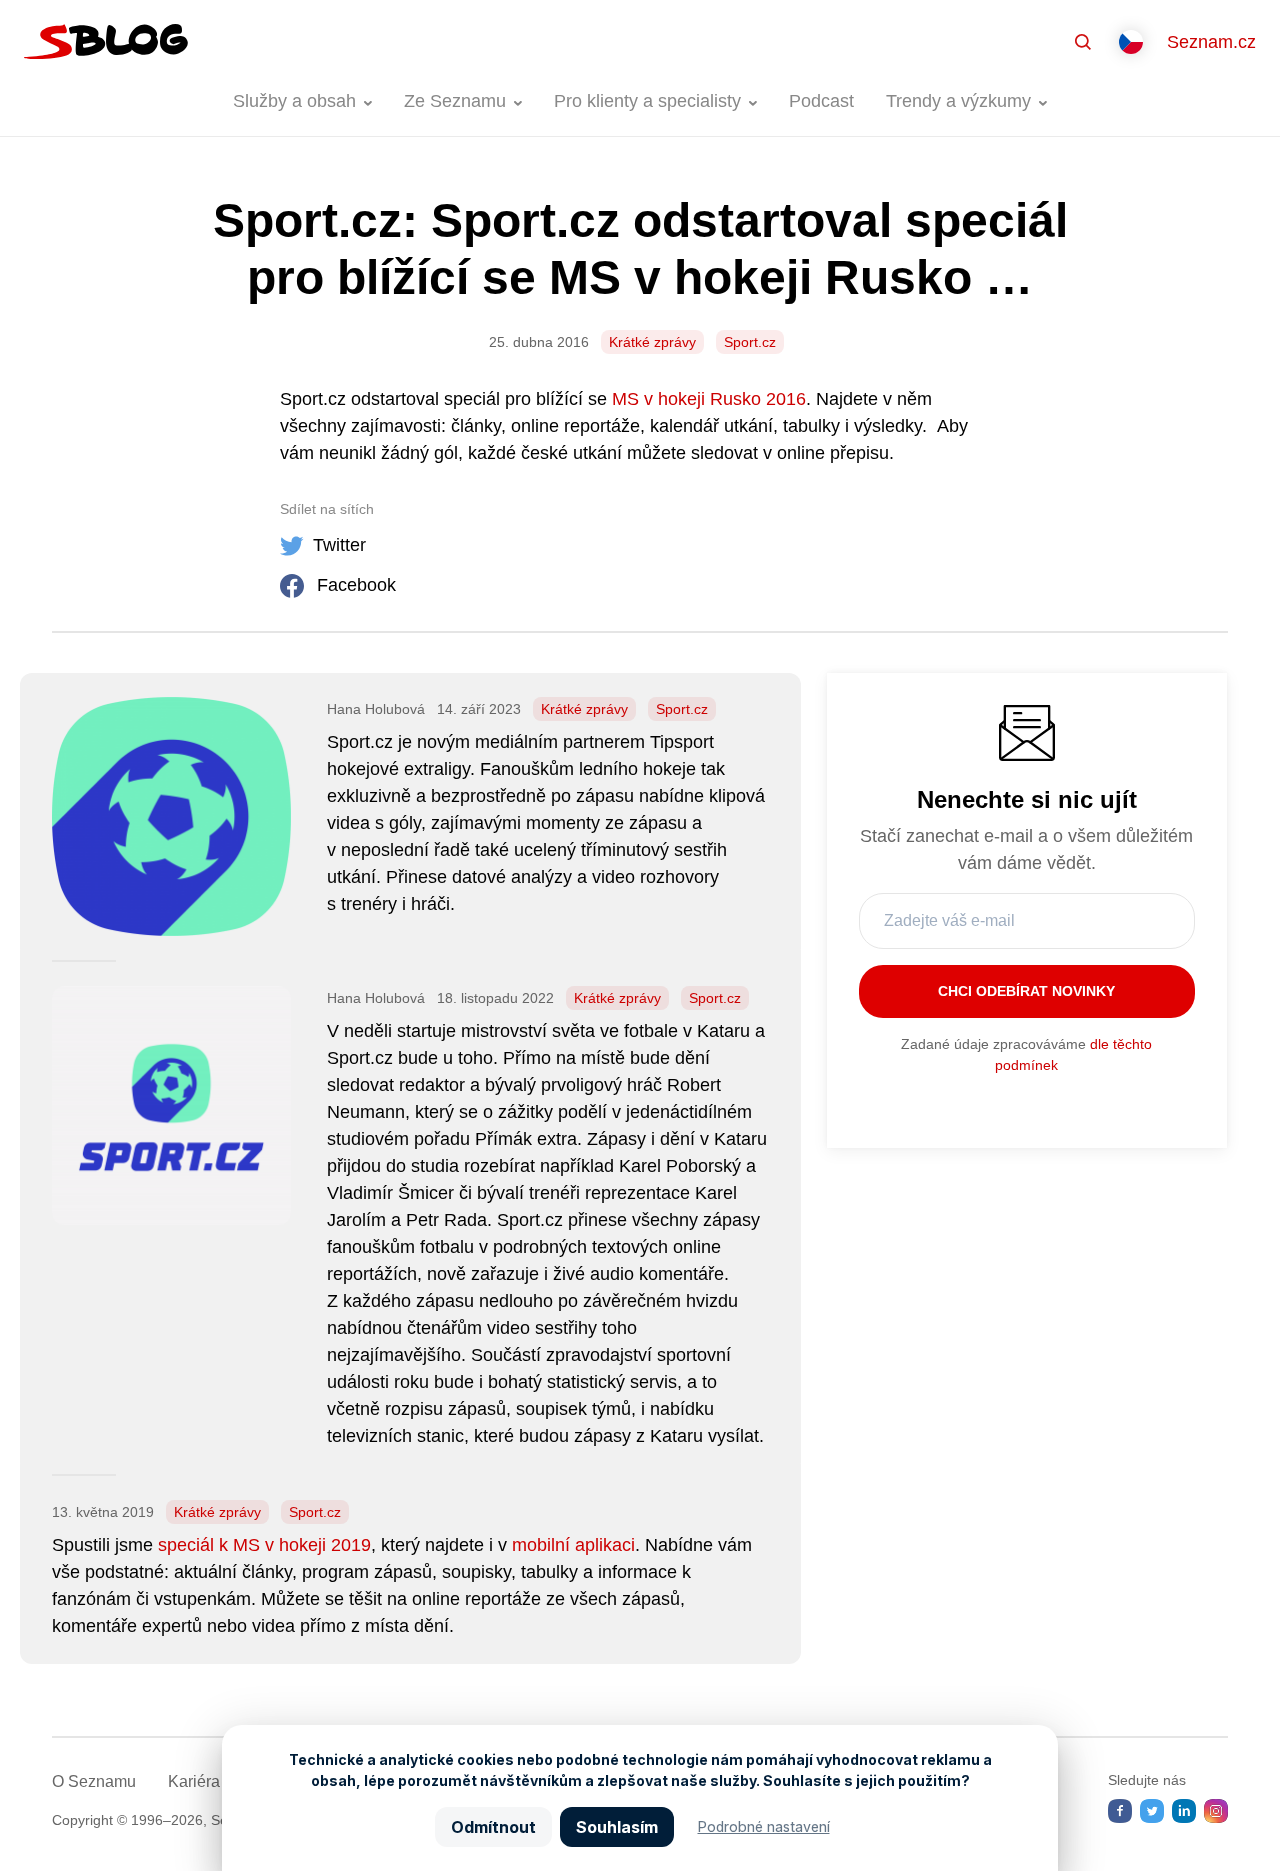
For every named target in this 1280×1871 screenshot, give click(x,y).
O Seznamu (94, 1781)
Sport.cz (750, 342)
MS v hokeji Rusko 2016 (709, 399)
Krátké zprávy (652, 342)
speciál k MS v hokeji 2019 (264, 1545)
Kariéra (194, 1781)
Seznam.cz (1211, 42)
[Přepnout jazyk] (1131, 42)
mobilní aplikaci (573, 1545)
